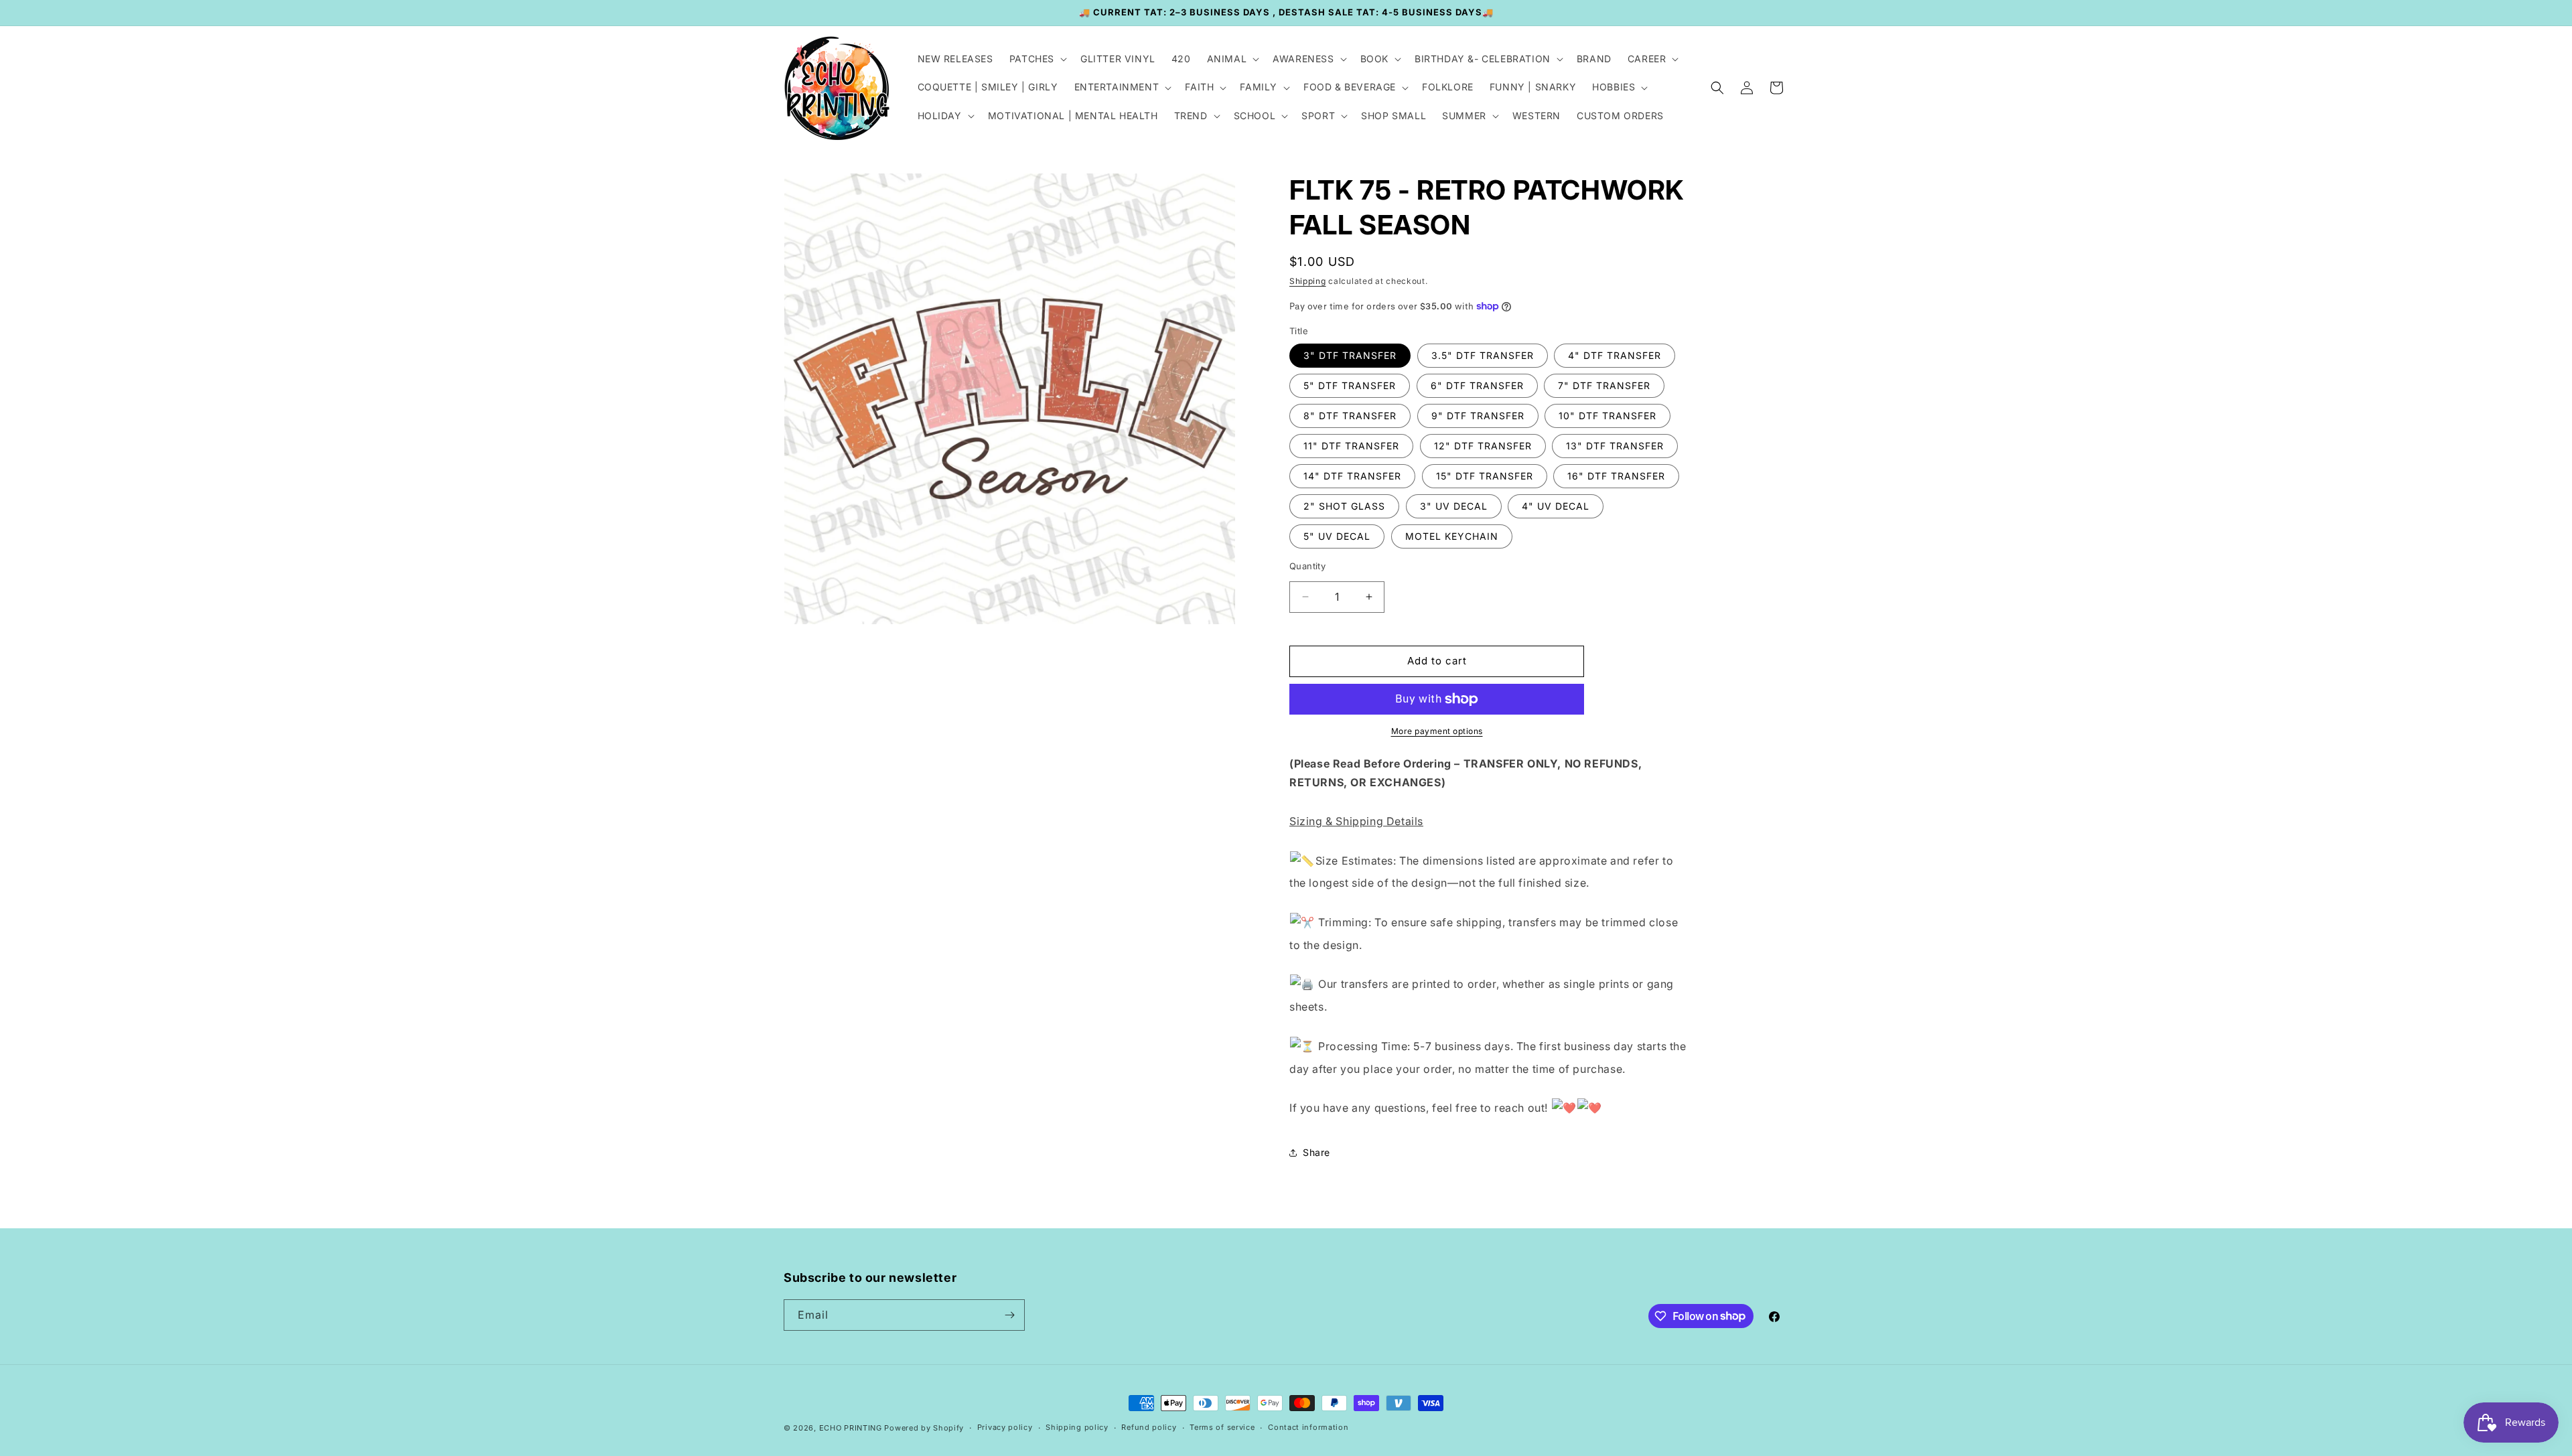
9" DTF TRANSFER (1478, 416)
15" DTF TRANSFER (1485, 476)
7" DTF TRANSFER (1604, 385)
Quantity (1307, 566)
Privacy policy (1005, 1427)
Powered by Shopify (924, 1428)
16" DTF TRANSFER (1616, 476)
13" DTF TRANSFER (1615, 446)
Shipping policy (1077, 1427)
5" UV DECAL (1337, 536)
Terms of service (1222, 1427)
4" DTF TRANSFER (1615, 355)
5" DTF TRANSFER (1350, 385)
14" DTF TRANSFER (1352, 476)
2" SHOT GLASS (1344, 506)
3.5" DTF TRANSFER (1483, 355)
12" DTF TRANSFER (1483, 446)
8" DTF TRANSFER (1350, 416)
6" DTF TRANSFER (1477, 385)
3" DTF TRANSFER (1350, 355)
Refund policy (1149, 1427)
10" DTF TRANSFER (1607, 416)
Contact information (1308, 1427)
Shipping (1308, 281)
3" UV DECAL (1454, 506)
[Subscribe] (1009, 1315)
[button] (1037, 59)
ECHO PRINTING (851, 1428)
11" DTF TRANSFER (1351, 446)
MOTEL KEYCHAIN (1452, 536)
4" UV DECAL (1556, 506)
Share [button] (1316, 1152)
